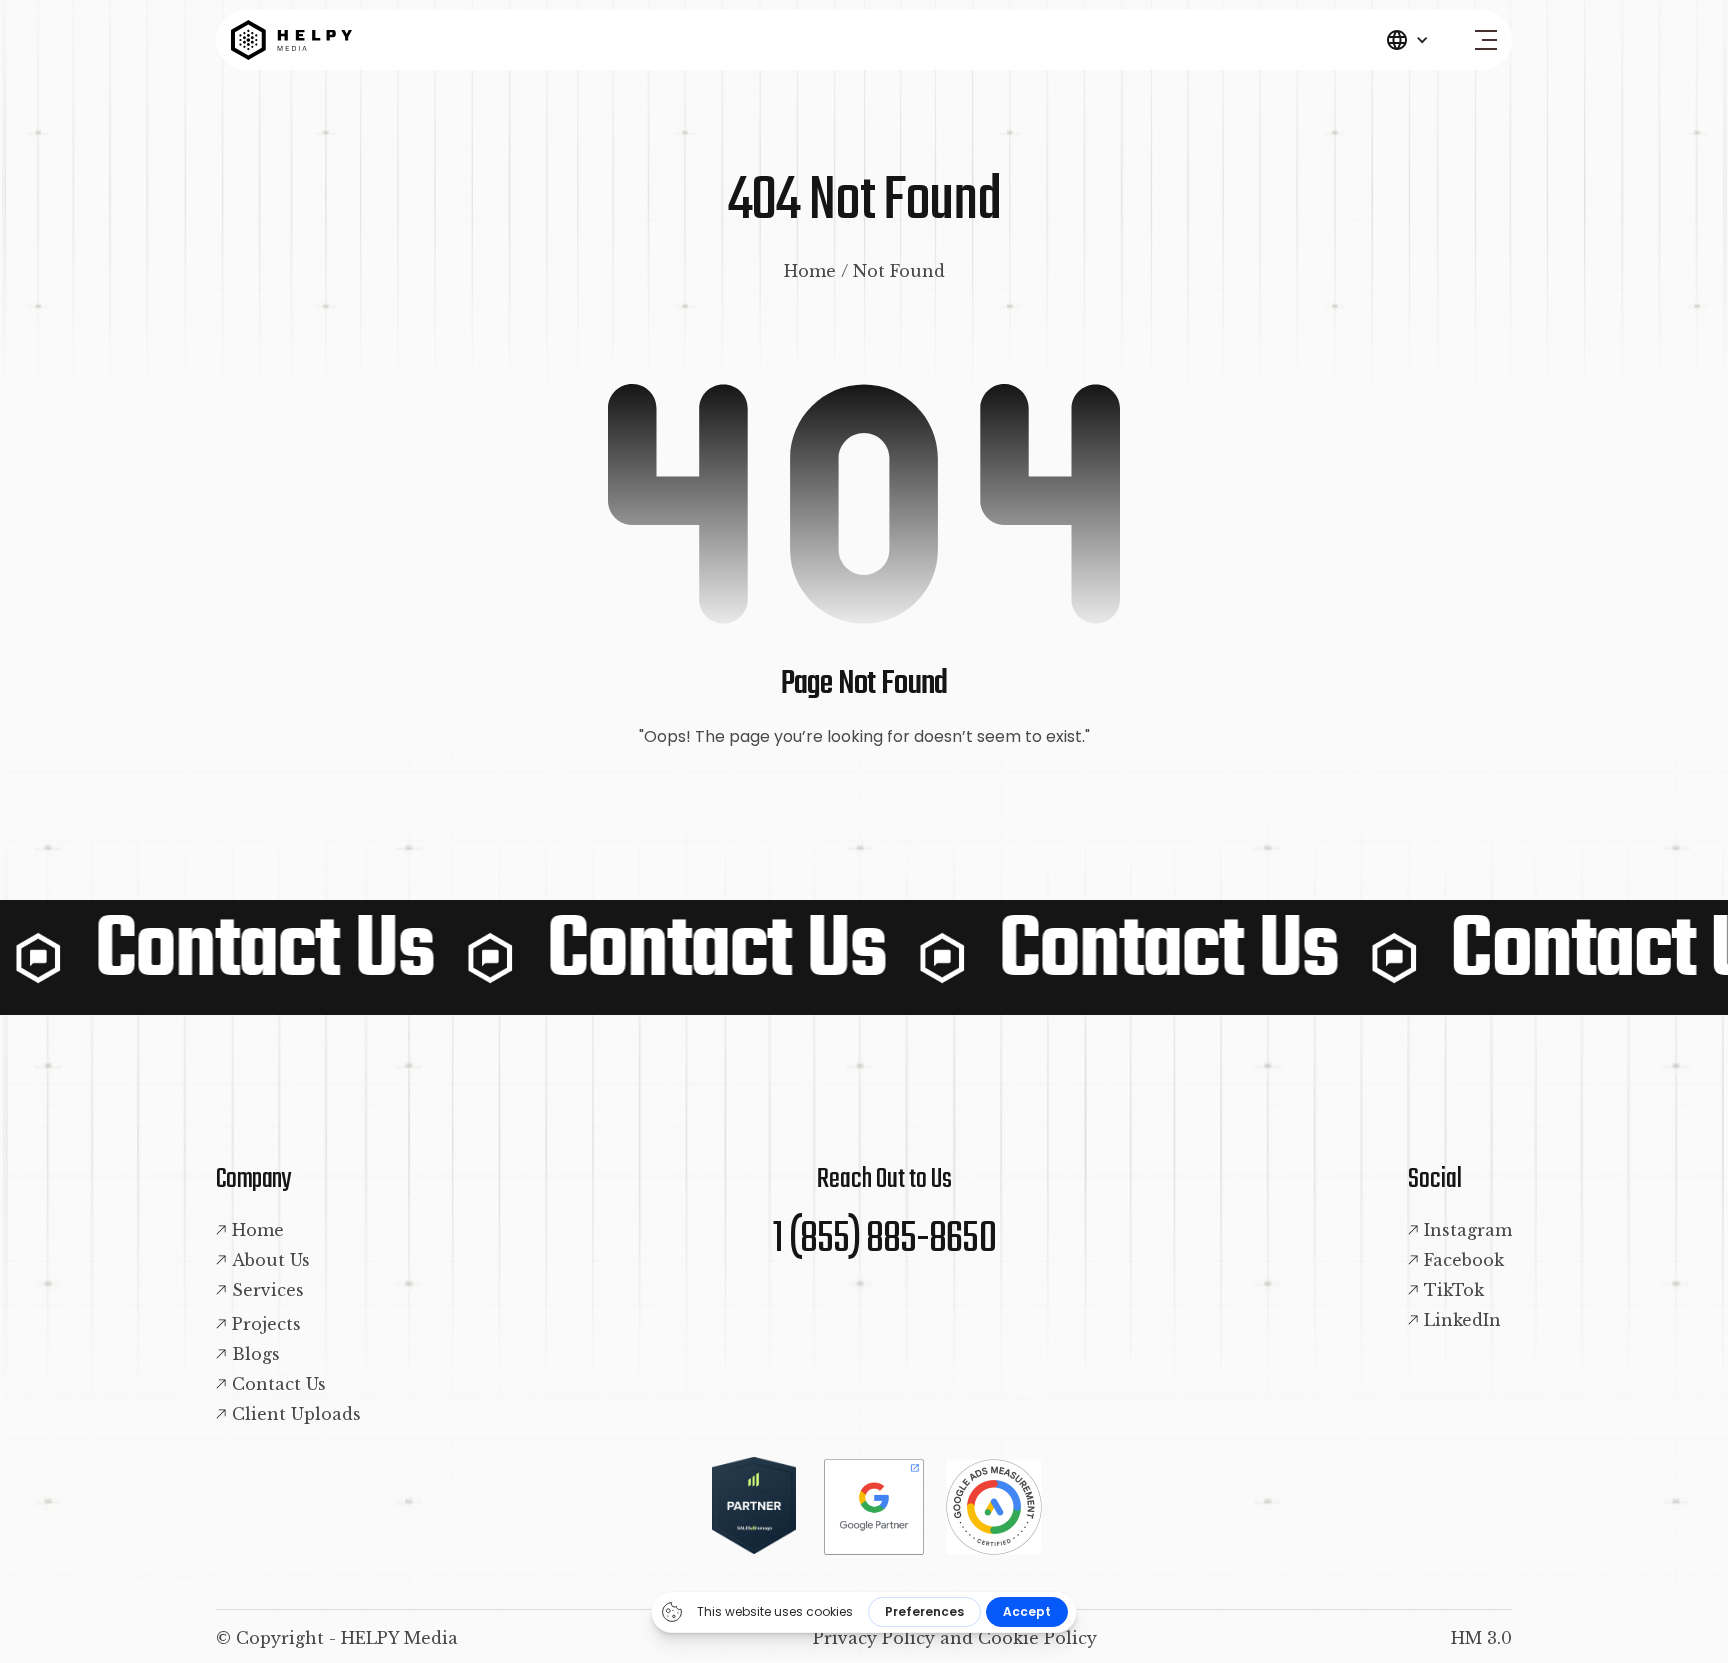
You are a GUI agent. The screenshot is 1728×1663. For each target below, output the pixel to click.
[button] (1407, 40)
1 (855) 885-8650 (884, 1240)
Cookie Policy (1037, 1638)
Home (810, 271)
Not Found (899, 271)
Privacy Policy (874, 1638)
